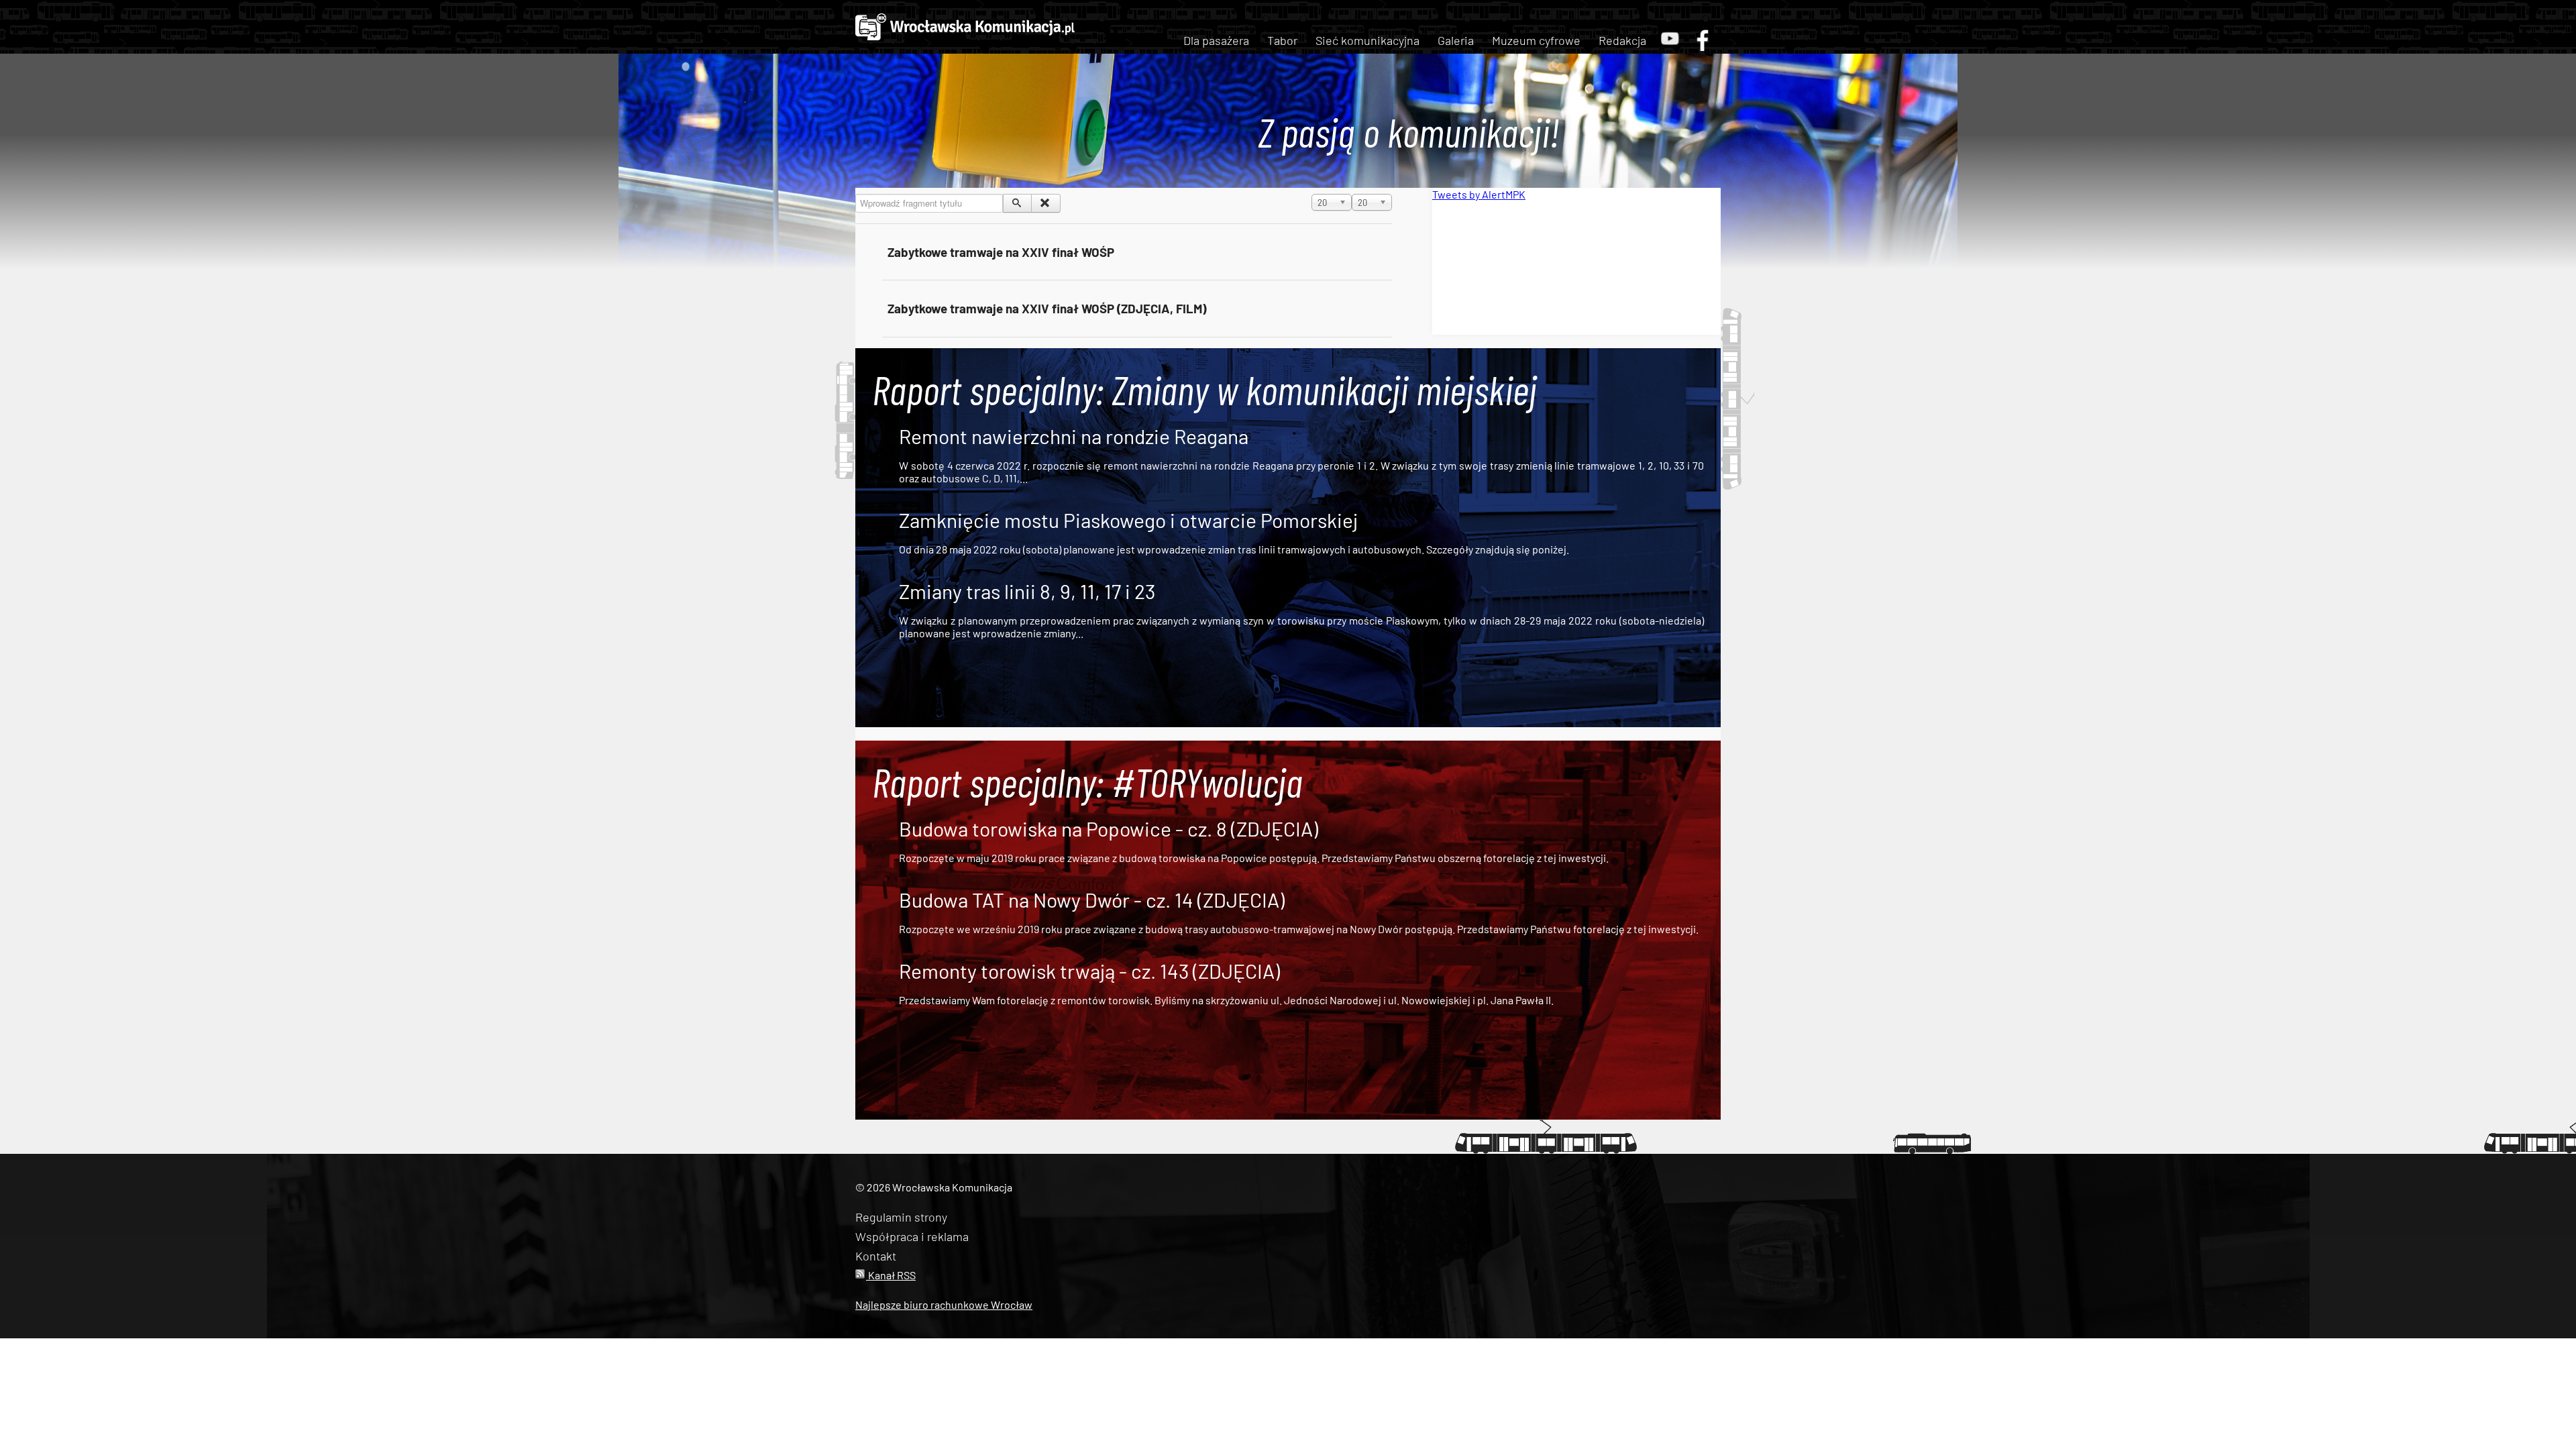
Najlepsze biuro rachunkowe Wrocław (944, 1304)
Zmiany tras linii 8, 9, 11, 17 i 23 (1027, 591)
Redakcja (1622, 40)
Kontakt (876, 1256)
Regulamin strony (901, 1217)
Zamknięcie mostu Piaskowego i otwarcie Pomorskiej (1128, 520)
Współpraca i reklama (912, 1236)
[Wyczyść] (1045, 203)
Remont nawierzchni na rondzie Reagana (1074, 436)
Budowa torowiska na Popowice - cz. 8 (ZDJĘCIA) (1109, 828)
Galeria (1456, 40)
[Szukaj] (1017, 203)
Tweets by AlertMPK (1479, 194)
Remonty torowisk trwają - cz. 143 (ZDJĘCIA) (1089, 971)
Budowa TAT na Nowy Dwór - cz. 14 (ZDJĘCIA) (1092, 900)
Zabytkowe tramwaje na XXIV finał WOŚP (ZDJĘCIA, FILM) (1047, 308)
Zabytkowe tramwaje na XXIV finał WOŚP (1001, 252)
